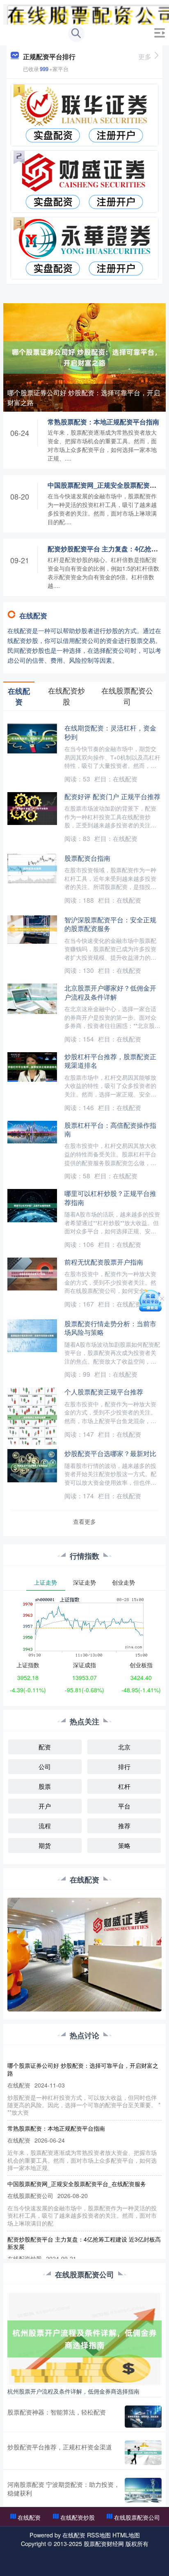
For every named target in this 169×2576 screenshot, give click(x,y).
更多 (145, 56)
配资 (45, 1747)
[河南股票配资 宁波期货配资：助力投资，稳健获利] (143, 2490)
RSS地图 (99, 2535)
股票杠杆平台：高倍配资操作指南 (110, 1129)
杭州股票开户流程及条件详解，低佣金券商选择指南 (73, 2391)
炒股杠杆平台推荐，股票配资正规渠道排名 (110, 1061)
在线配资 (29, 2517)
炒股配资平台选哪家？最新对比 (110, 1453)
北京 (124, 1747)
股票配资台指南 (87, 858)
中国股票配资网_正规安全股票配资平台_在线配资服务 (77, 2184)
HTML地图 (126, 2535)
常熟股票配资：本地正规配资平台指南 (103, 422)
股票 (45, 1786)
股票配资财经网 (104, 2544)
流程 (45, 1826)
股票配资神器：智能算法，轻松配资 (57, 2412)
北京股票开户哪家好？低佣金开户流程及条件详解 (110, 992)
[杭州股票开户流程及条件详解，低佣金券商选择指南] (84, 2338)
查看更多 (84, 1521)
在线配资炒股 (78, 2517)
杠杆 (124, 1786)
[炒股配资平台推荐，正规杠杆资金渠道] (143, 2453)
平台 (124, 1806)
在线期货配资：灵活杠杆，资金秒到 (110, 732)
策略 (124, 1845)
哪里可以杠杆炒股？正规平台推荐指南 (110, 1197)
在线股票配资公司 (137, 2517)
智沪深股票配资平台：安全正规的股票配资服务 (110, 924)
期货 (45, 1845)
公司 (45, 1766)
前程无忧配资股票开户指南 (104, 1262)
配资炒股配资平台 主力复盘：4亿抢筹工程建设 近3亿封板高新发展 (84, 2243)
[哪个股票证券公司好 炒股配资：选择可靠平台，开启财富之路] (84, 357)
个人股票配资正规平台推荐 (104, 1392)
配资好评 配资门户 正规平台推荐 (112, 796)
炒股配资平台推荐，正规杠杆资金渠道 (60, 2447)
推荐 (124, 1826)
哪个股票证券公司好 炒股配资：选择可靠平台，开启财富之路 (84, 397)
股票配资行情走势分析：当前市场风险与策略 (110, 1328)
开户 (45, 1806)
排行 (124, 1766)
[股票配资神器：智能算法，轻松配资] (143, 2417)
